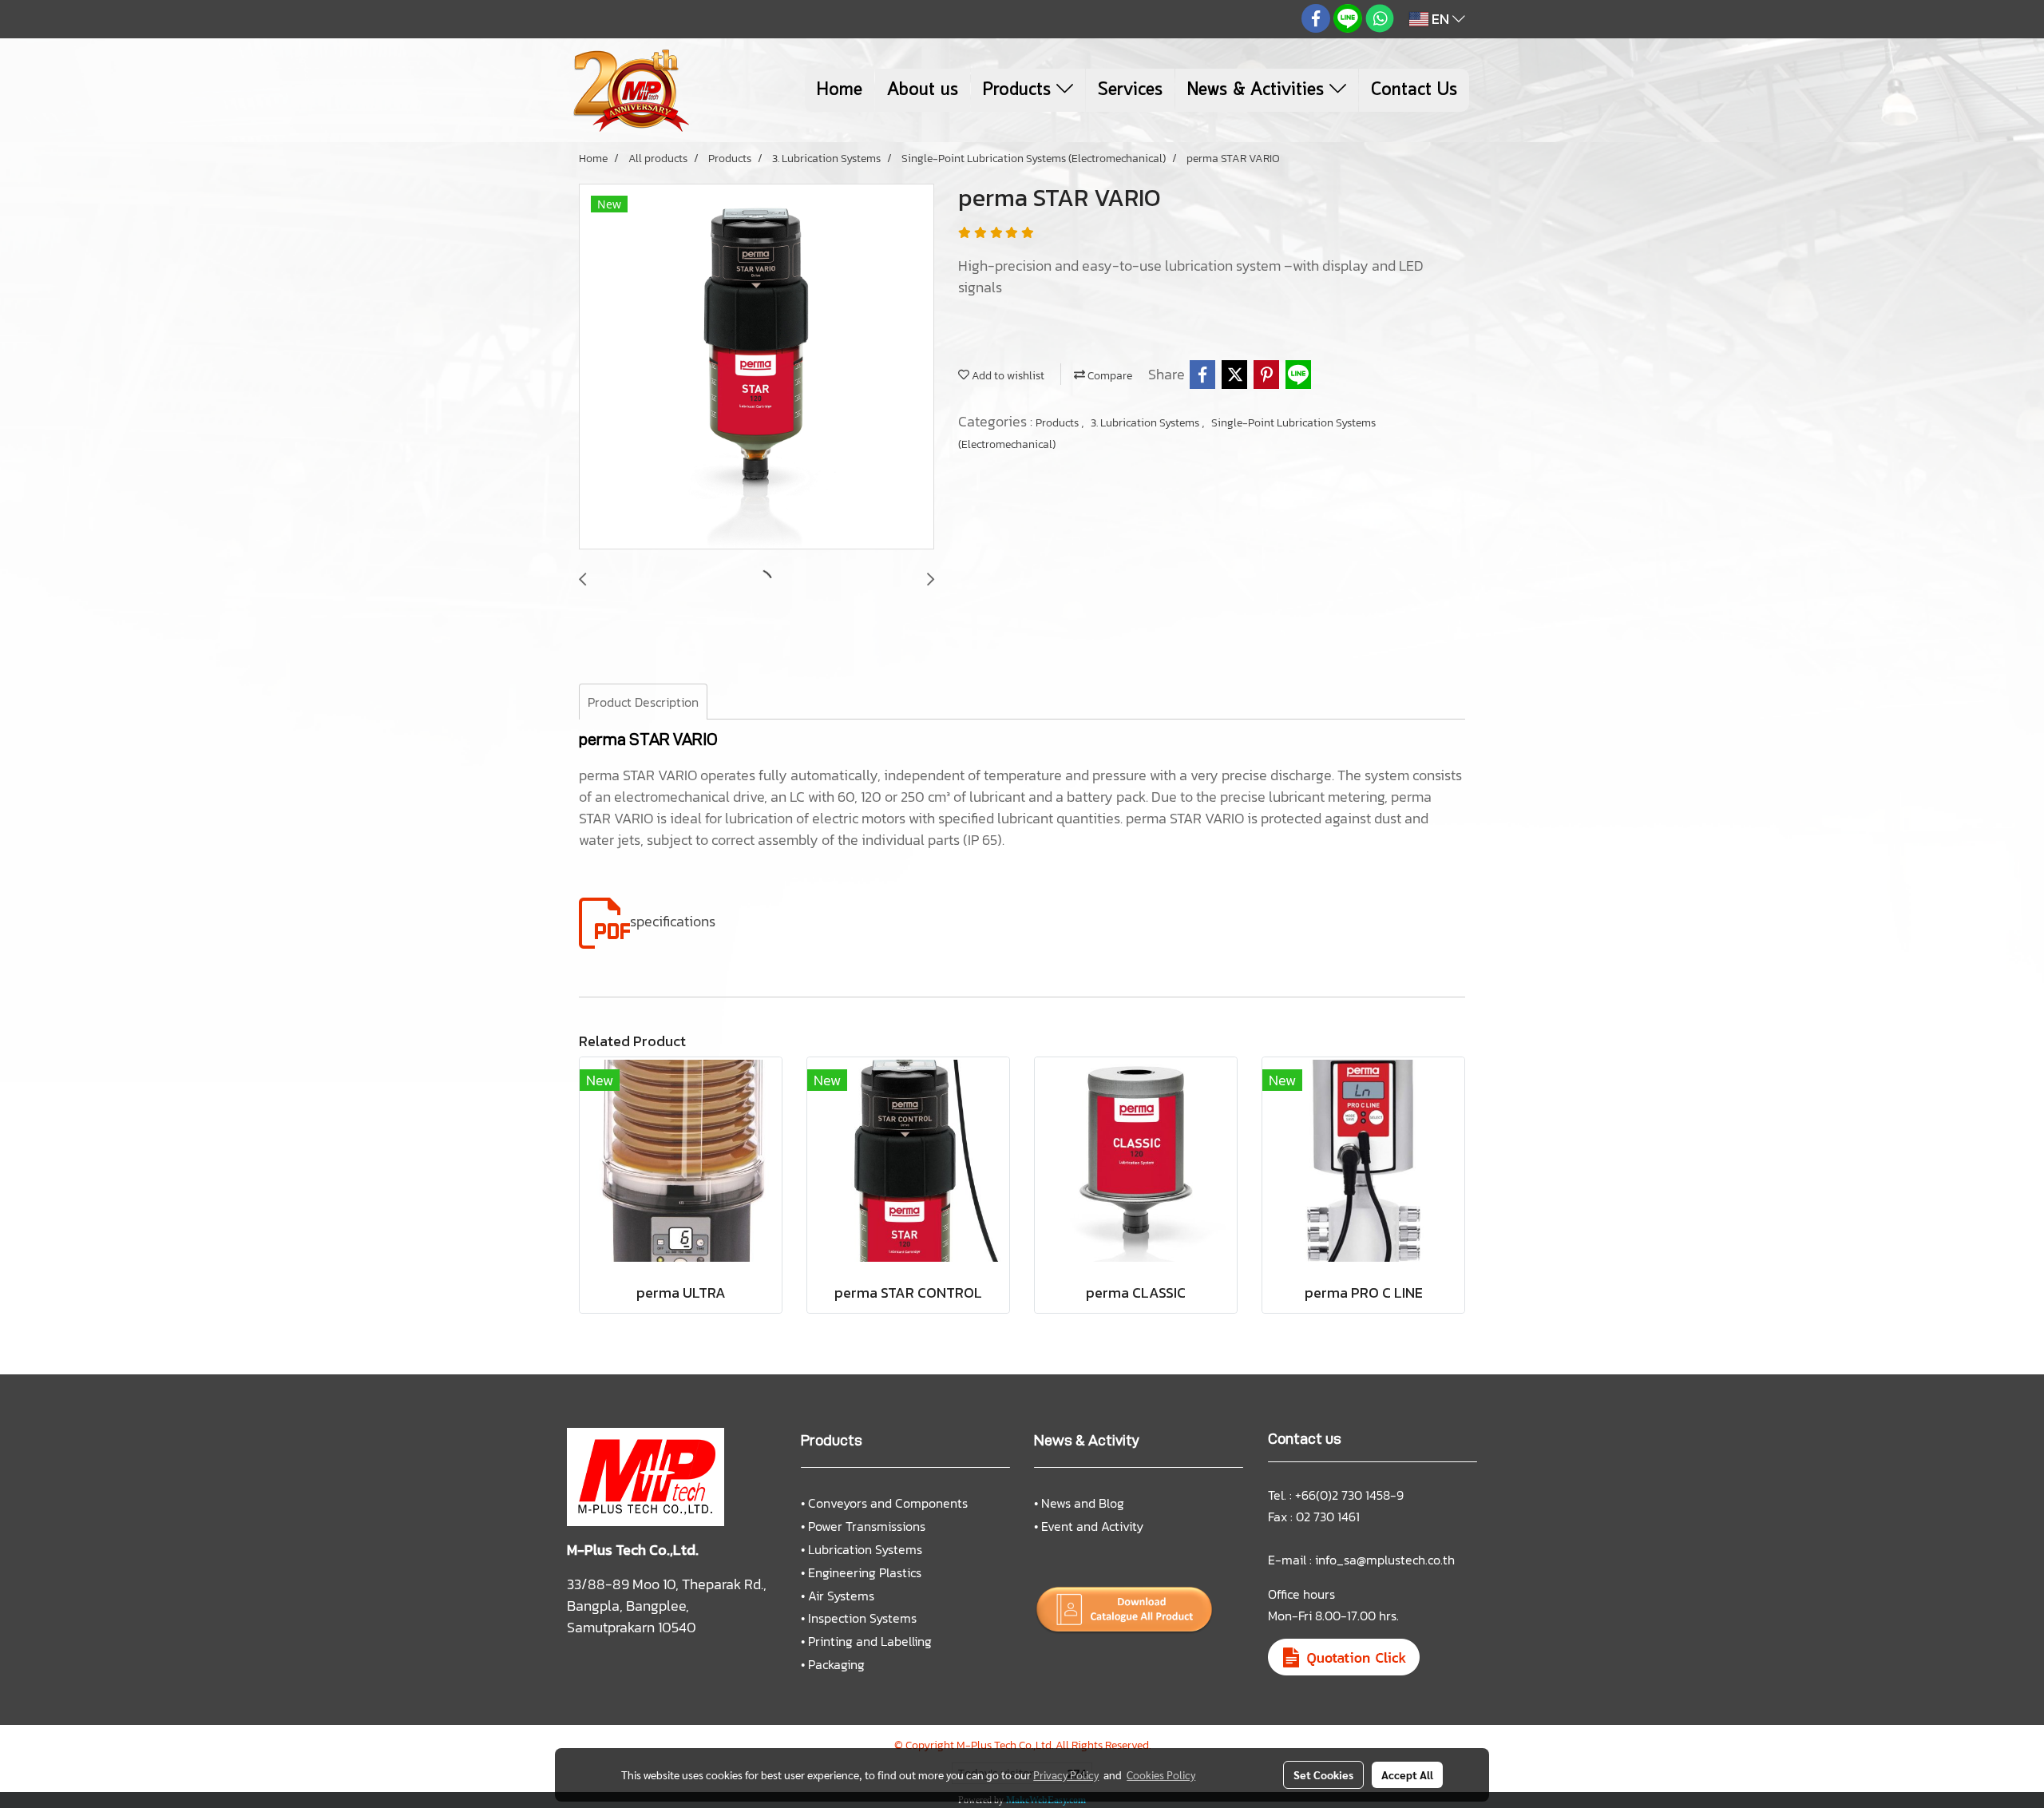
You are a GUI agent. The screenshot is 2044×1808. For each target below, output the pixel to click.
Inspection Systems (862, 1618)
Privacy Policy (1066, 1774)
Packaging (836, 1664)
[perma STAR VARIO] (757, 367)
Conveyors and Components (888, 1503)
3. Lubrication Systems (1146, 423)
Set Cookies (1323, 1774)
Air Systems (841, 1596)
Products (1020, 90)
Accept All (1407, 1774)
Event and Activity (1092, 1526)
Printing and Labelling (870, 1641)
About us (923, 90)
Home (840, 90)
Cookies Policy (1161, 1774)
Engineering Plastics (865, 1572)
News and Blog (1083, 1503)
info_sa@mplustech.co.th (1385, 1560)
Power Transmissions (867, 1526)
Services (1130, 90)
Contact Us (1414, 90)
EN (1440, 19)
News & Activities (1258, 90)
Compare (1109, 376)
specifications (673, 921)
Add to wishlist (1007, 376)
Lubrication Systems (865, 1549)
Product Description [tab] (643, 702)
